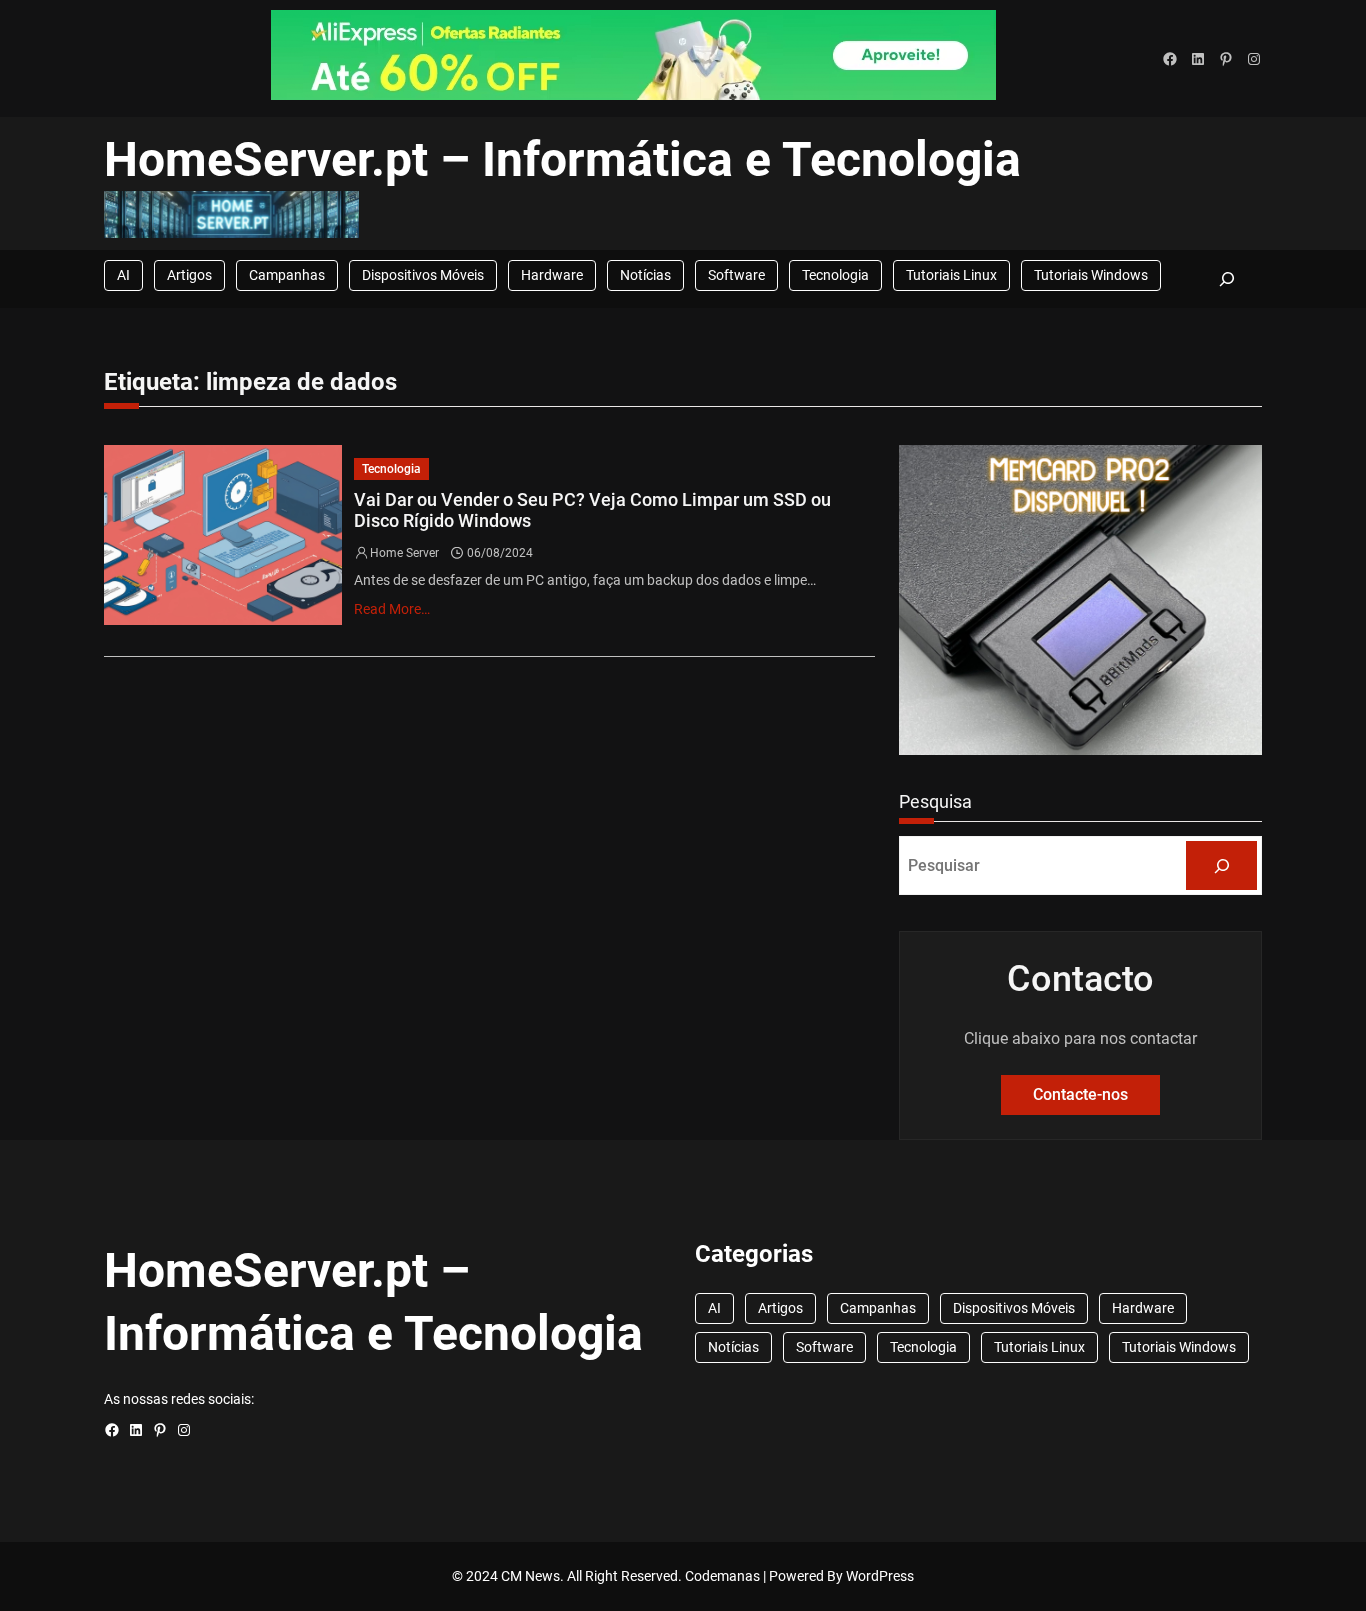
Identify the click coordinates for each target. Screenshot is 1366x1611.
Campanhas (287, 275)
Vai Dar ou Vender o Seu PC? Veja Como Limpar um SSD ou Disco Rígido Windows (592, 510)
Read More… (392, 609)
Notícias (645, 275)
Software (736, 275)
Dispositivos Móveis (423, 275)
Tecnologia (835, 275)
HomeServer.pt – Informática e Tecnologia (562, 159)
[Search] (1221, 865)
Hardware (552, 275)
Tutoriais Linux (951, 275)
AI (123, 275)
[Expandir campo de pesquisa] (1226, 278)
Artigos (189, 275)
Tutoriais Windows (1091, 275)
